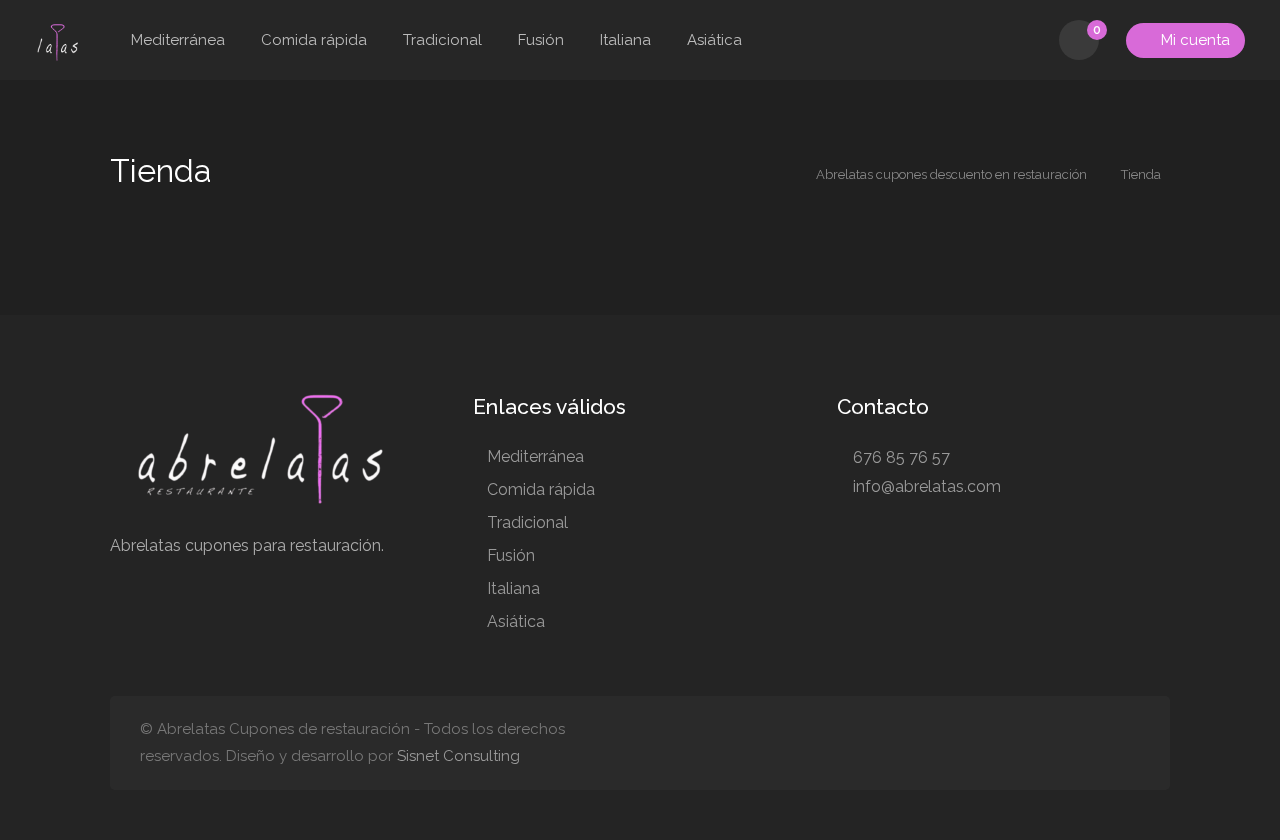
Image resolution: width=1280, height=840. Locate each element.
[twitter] (1094, 743)
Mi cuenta (1193, 40)
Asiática (714, 40)
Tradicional (442, 40)
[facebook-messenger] (1127, 743)
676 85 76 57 (899, 457)
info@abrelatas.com (925, 486)
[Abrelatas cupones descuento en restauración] (56, 41)
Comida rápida (314, 40)
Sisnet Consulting (458, 756)
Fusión (541, 40)
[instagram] (1061, 743)
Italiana (625, 40)
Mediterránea (178, 40)
